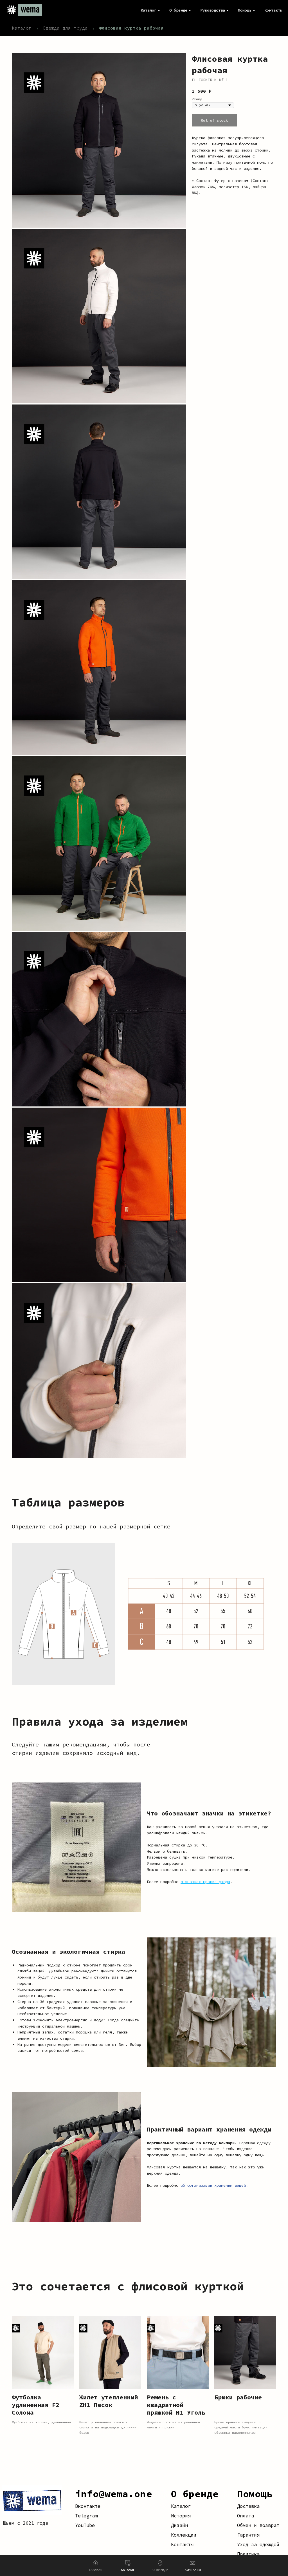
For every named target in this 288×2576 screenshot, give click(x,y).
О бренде (195, 2494)
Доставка (248, 2506)
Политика (248, 2554)
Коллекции (184, 2535)
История (181, 2516)
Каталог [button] (148, 10)
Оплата (246, 2516)
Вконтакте (88, 2506)
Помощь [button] (245, 10)
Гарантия (248, 2535)
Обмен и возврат (258, 2525)
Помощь (255, 2494)
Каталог (22, 28)
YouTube (85, 2525)
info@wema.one (114, 2494)
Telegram (86, 2516)
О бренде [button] (178, 10)
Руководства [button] (213, 10)
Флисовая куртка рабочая (131, 28)
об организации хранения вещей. (214, 2185)
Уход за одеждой (258, 2544)
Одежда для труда (65, 28)
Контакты (273, 10)
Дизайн (179, 2525)
